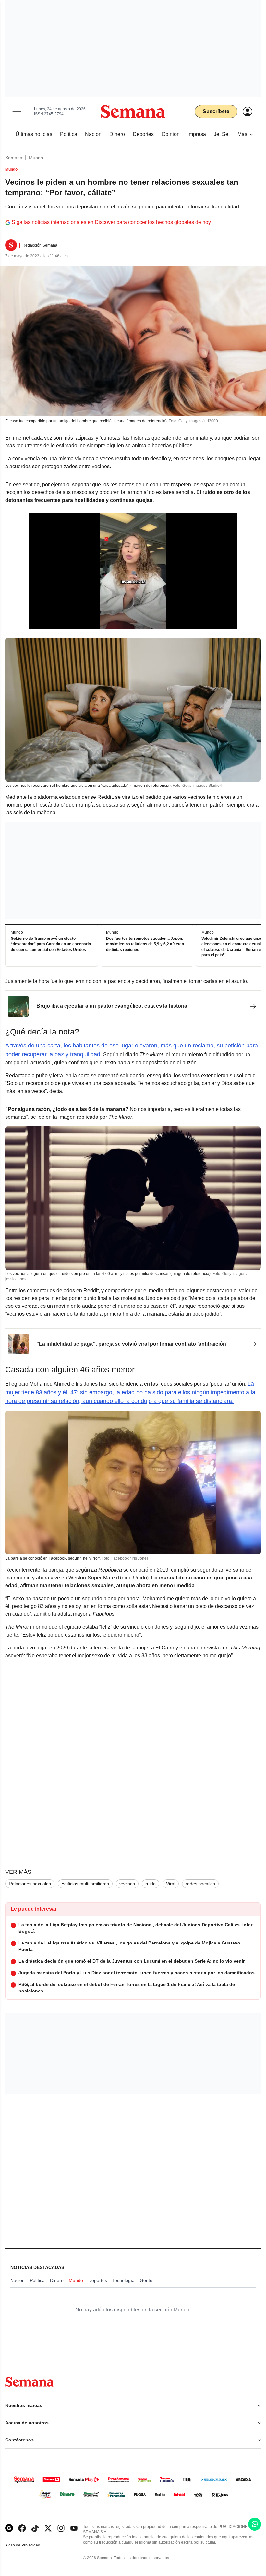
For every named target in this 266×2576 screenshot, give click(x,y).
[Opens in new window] (22, 2528)
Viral (171, 1884)
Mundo (36, 158)
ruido (151, 1884)
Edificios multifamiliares (85, 1884)
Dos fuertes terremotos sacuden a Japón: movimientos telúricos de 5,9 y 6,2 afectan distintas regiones (145, 944)
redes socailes (200, 1884)
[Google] (9, 2528)
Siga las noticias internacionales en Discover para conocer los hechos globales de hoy (111, 222)
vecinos (127, 1884)
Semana (14, 158)
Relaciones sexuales (30, 1884)
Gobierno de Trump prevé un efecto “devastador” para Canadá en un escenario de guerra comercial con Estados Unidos (51, 944)
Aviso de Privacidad (30, 2545)
